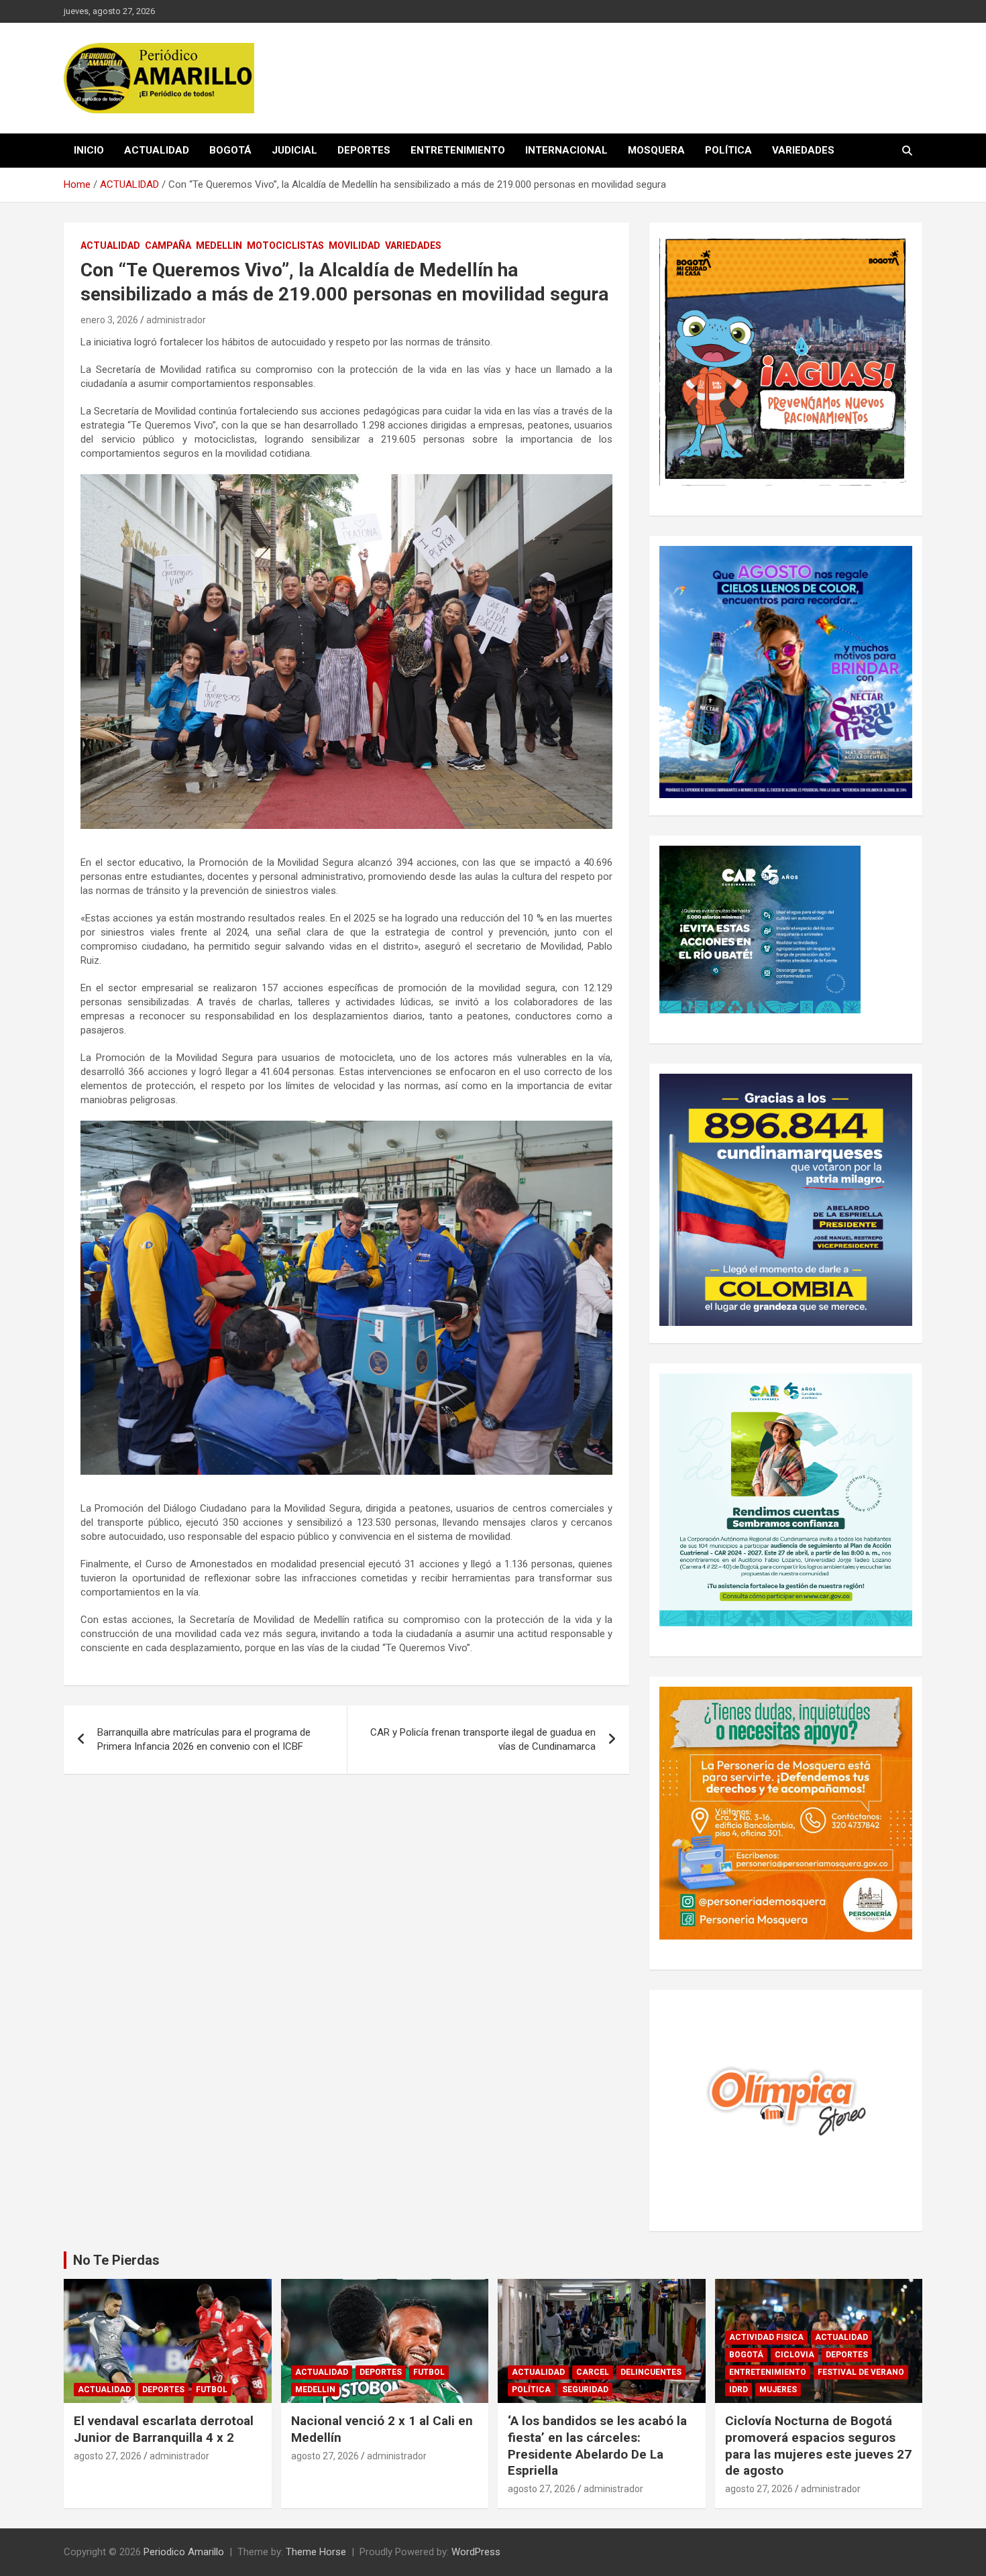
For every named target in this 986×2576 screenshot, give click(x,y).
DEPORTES (364, 150)
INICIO (89, 150)
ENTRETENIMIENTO (458, 150)
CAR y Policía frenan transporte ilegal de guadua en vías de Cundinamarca (483, 1739)
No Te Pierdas (116, 2260)
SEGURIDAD (585, 2390)
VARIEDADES (803, 150)
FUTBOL (212, 2390)
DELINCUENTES (651, 2372)
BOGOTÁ (230, 150)
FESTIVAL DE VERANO (861, 2372)
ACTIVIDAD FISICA (766, 2337)
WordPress (476, 2552)
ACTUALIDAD (157, 150)
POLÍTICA (728, 150)
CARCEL (593, 2372)
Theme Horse (316, 2552)
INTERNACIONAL (566, 150)
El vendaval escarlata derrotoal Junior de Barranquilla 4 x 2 (164, 2429)
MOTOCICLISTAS (285, 245)
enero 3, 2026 (109, 320)
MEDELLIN (219, 245)
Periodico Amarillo (184, 2552)
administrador (176, 320)
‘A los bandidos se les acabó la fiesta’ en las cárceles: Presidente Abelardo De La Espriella (597, 2446)
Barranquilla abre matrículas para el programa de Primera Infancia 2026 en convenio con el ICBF (204, 1739)
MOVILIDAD (354, 245)
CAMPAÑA (168, 245)
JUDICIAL (294, 150)
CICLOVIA (795, 2355)
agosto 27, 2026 (108, 2456)
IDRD (738, 2390)
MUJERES (778, 2390)
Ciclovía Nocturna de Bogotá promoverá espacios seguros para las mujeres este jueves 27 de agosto (818, 2446)
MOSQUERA (656, 150)
